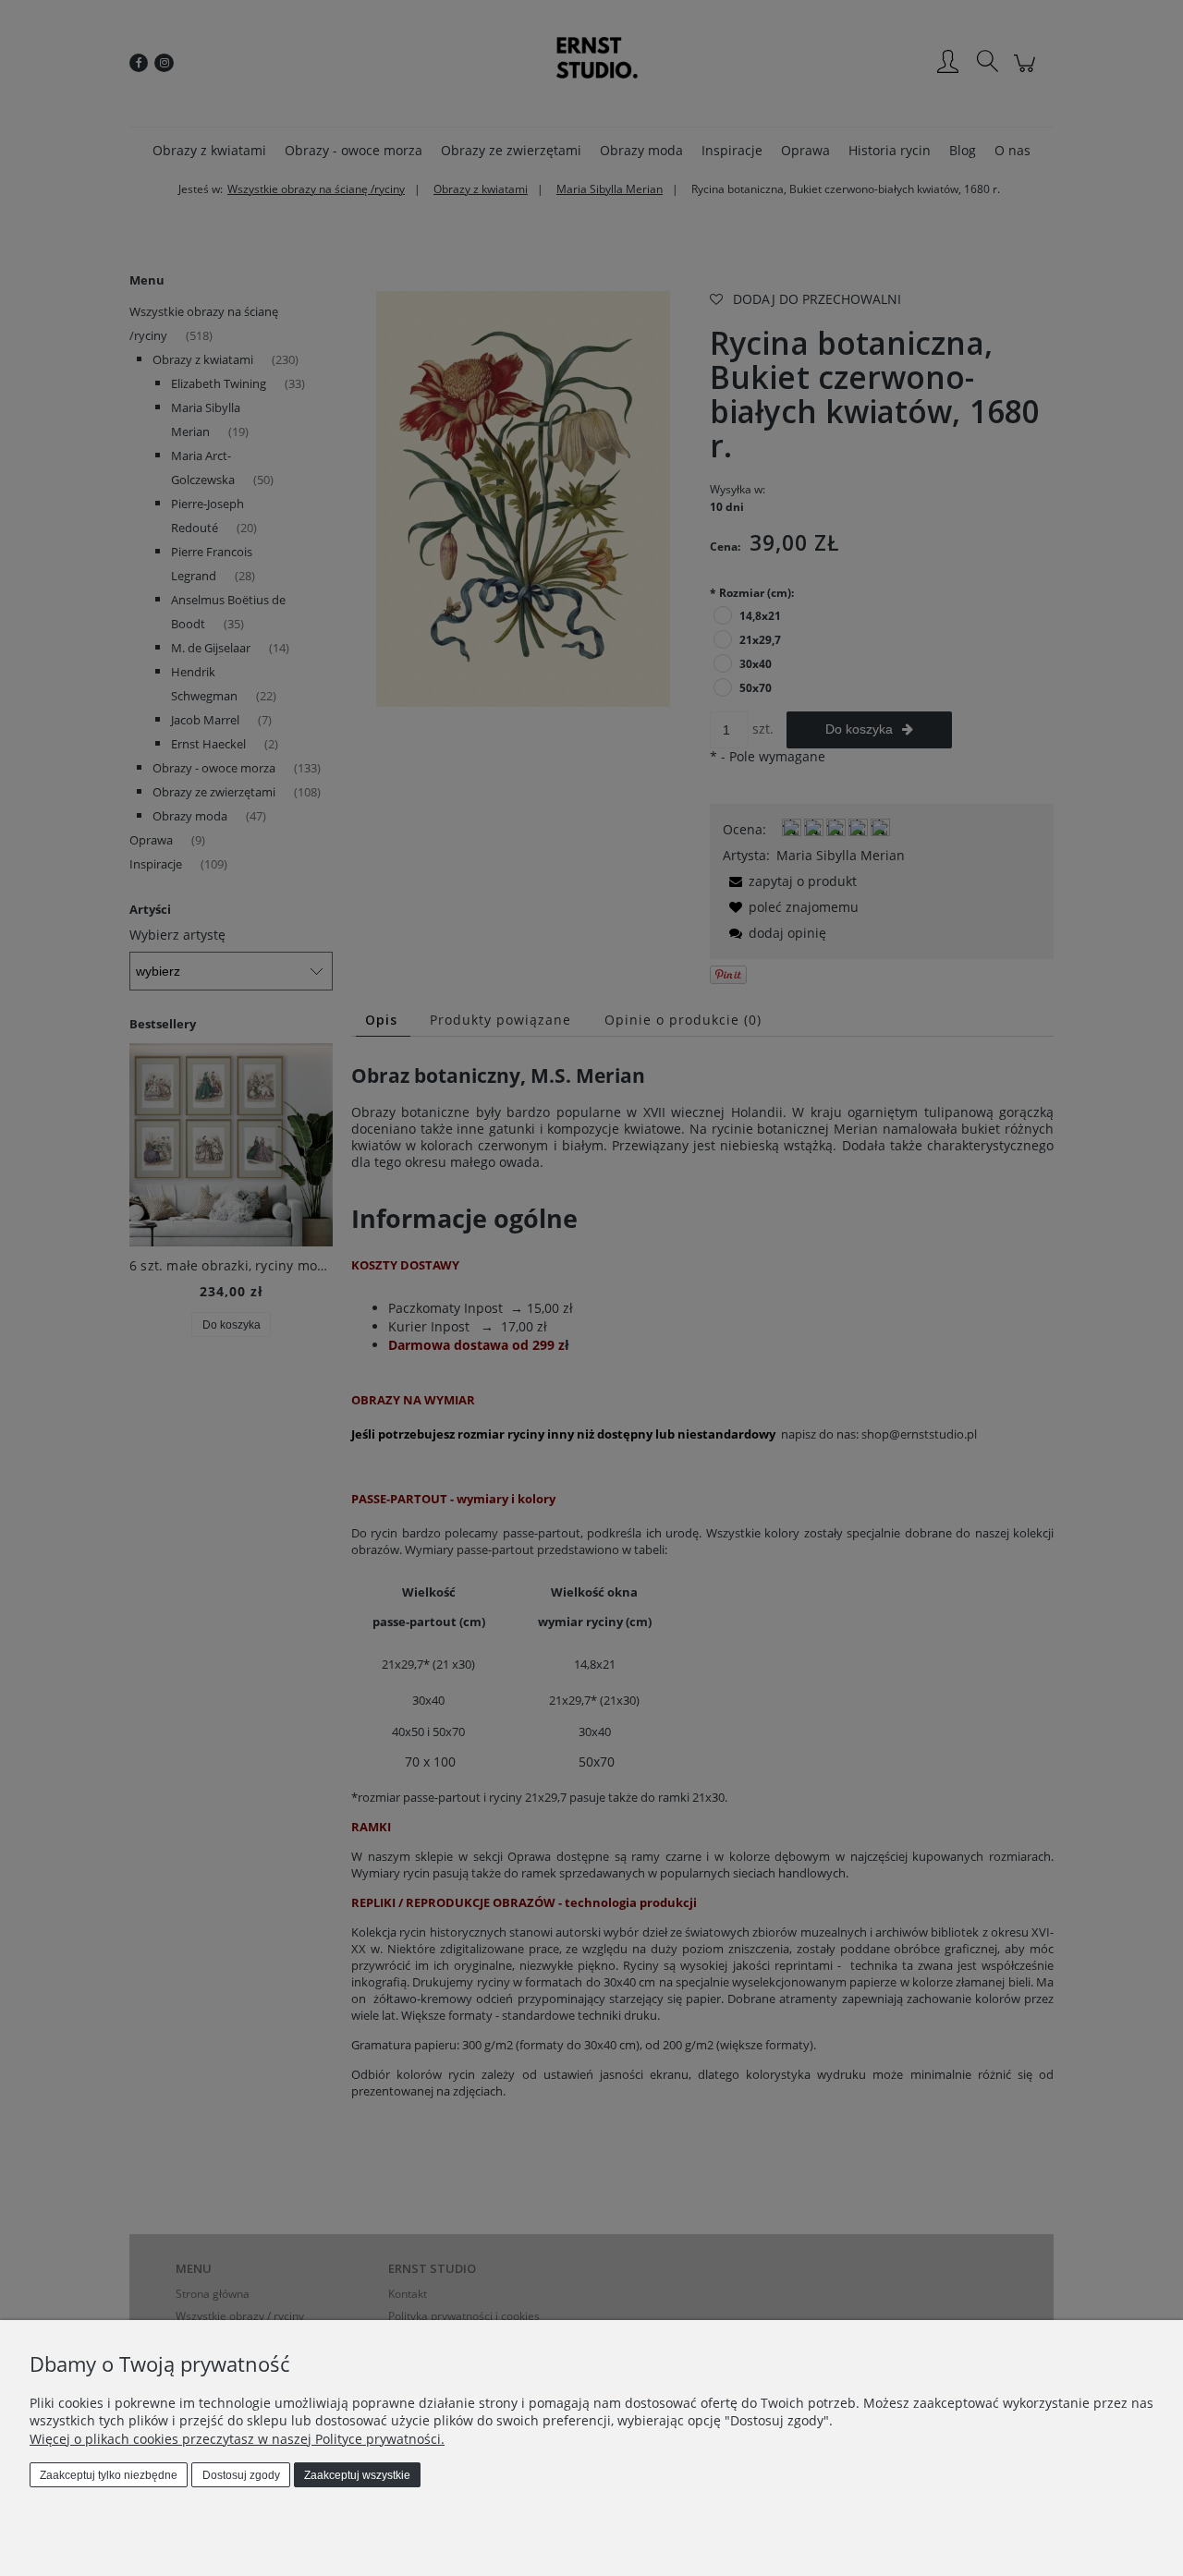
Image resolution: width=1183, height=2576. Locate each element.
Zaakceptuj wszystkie (357, 2475)
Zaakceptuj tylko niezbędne (109, 2475)
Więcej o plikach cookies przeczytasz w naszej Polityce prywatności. (237, 2439)
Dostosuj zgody (241, 2475)
